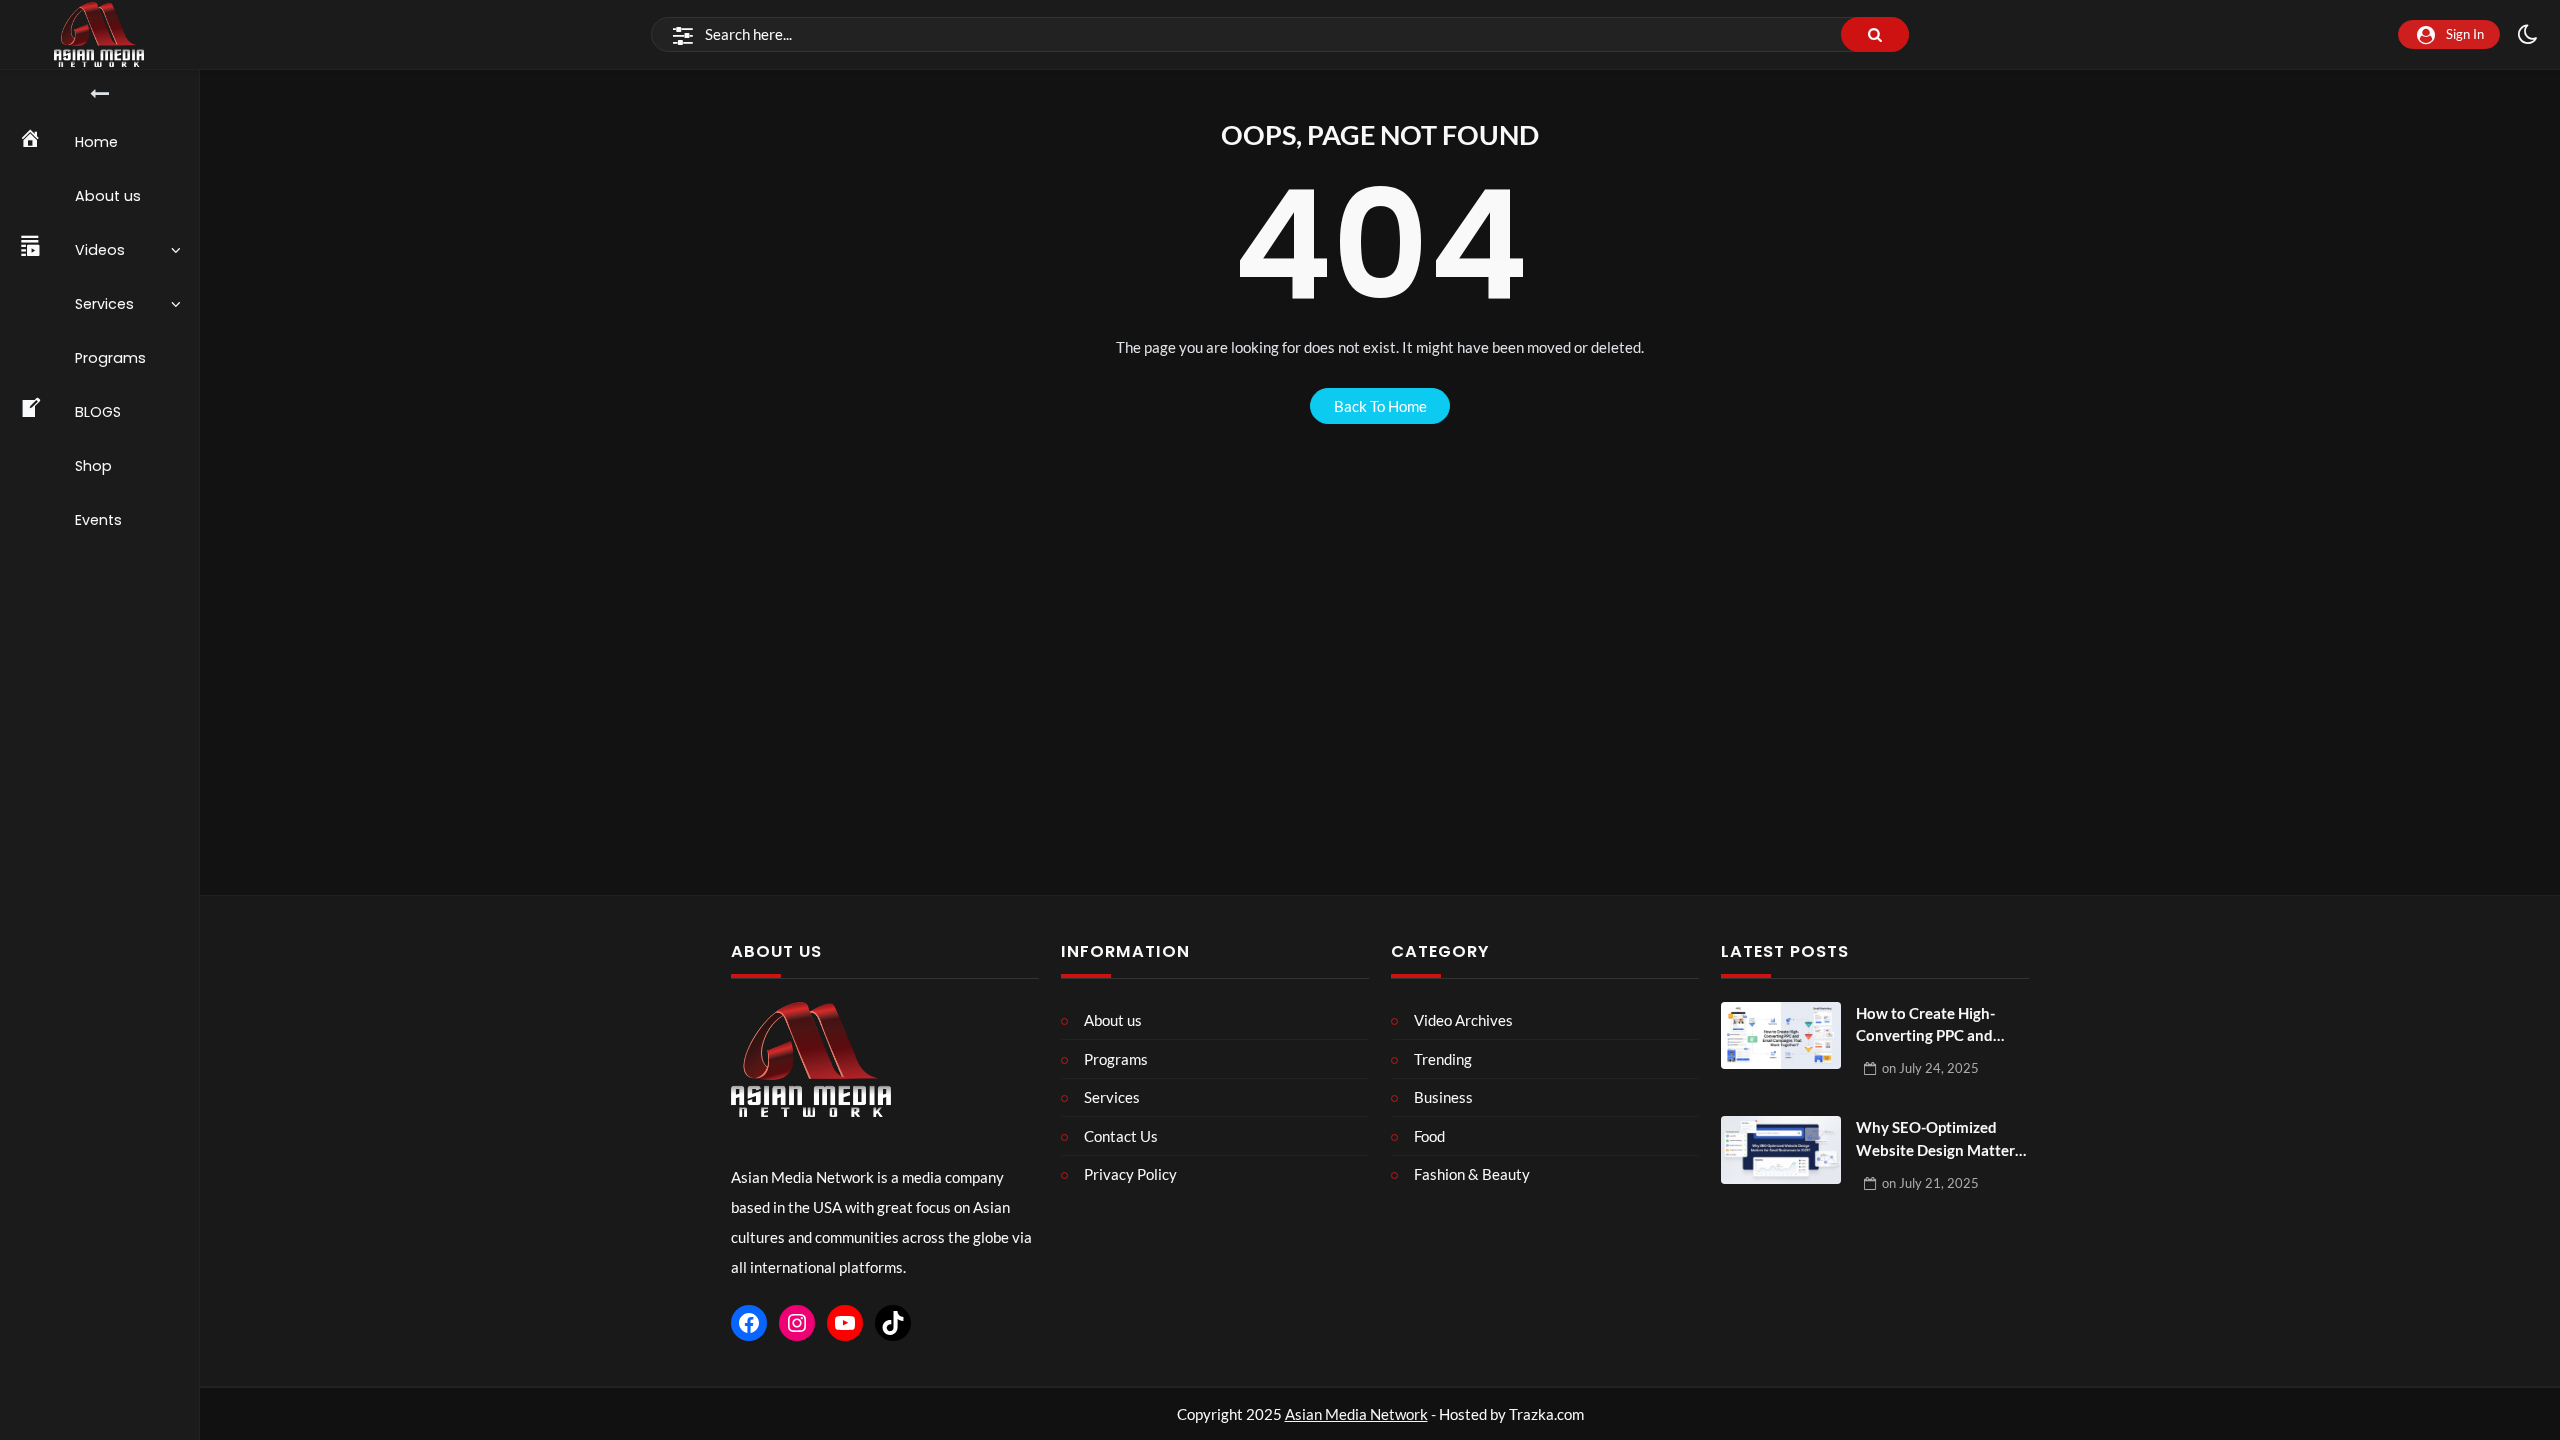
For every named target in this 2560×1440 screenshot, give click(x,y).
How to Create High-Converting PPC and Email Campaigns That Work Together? (1931, 1025)
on (1930, 1068)
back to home (1380, 406)
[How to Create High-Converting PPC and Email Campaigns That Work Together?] (1781, 1036)
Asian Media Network (1356, 1414)
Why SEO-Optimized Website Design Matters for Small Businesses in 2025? (1939, 1139)
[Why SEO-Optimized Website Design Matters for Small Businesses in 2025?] (1781, 1150)
